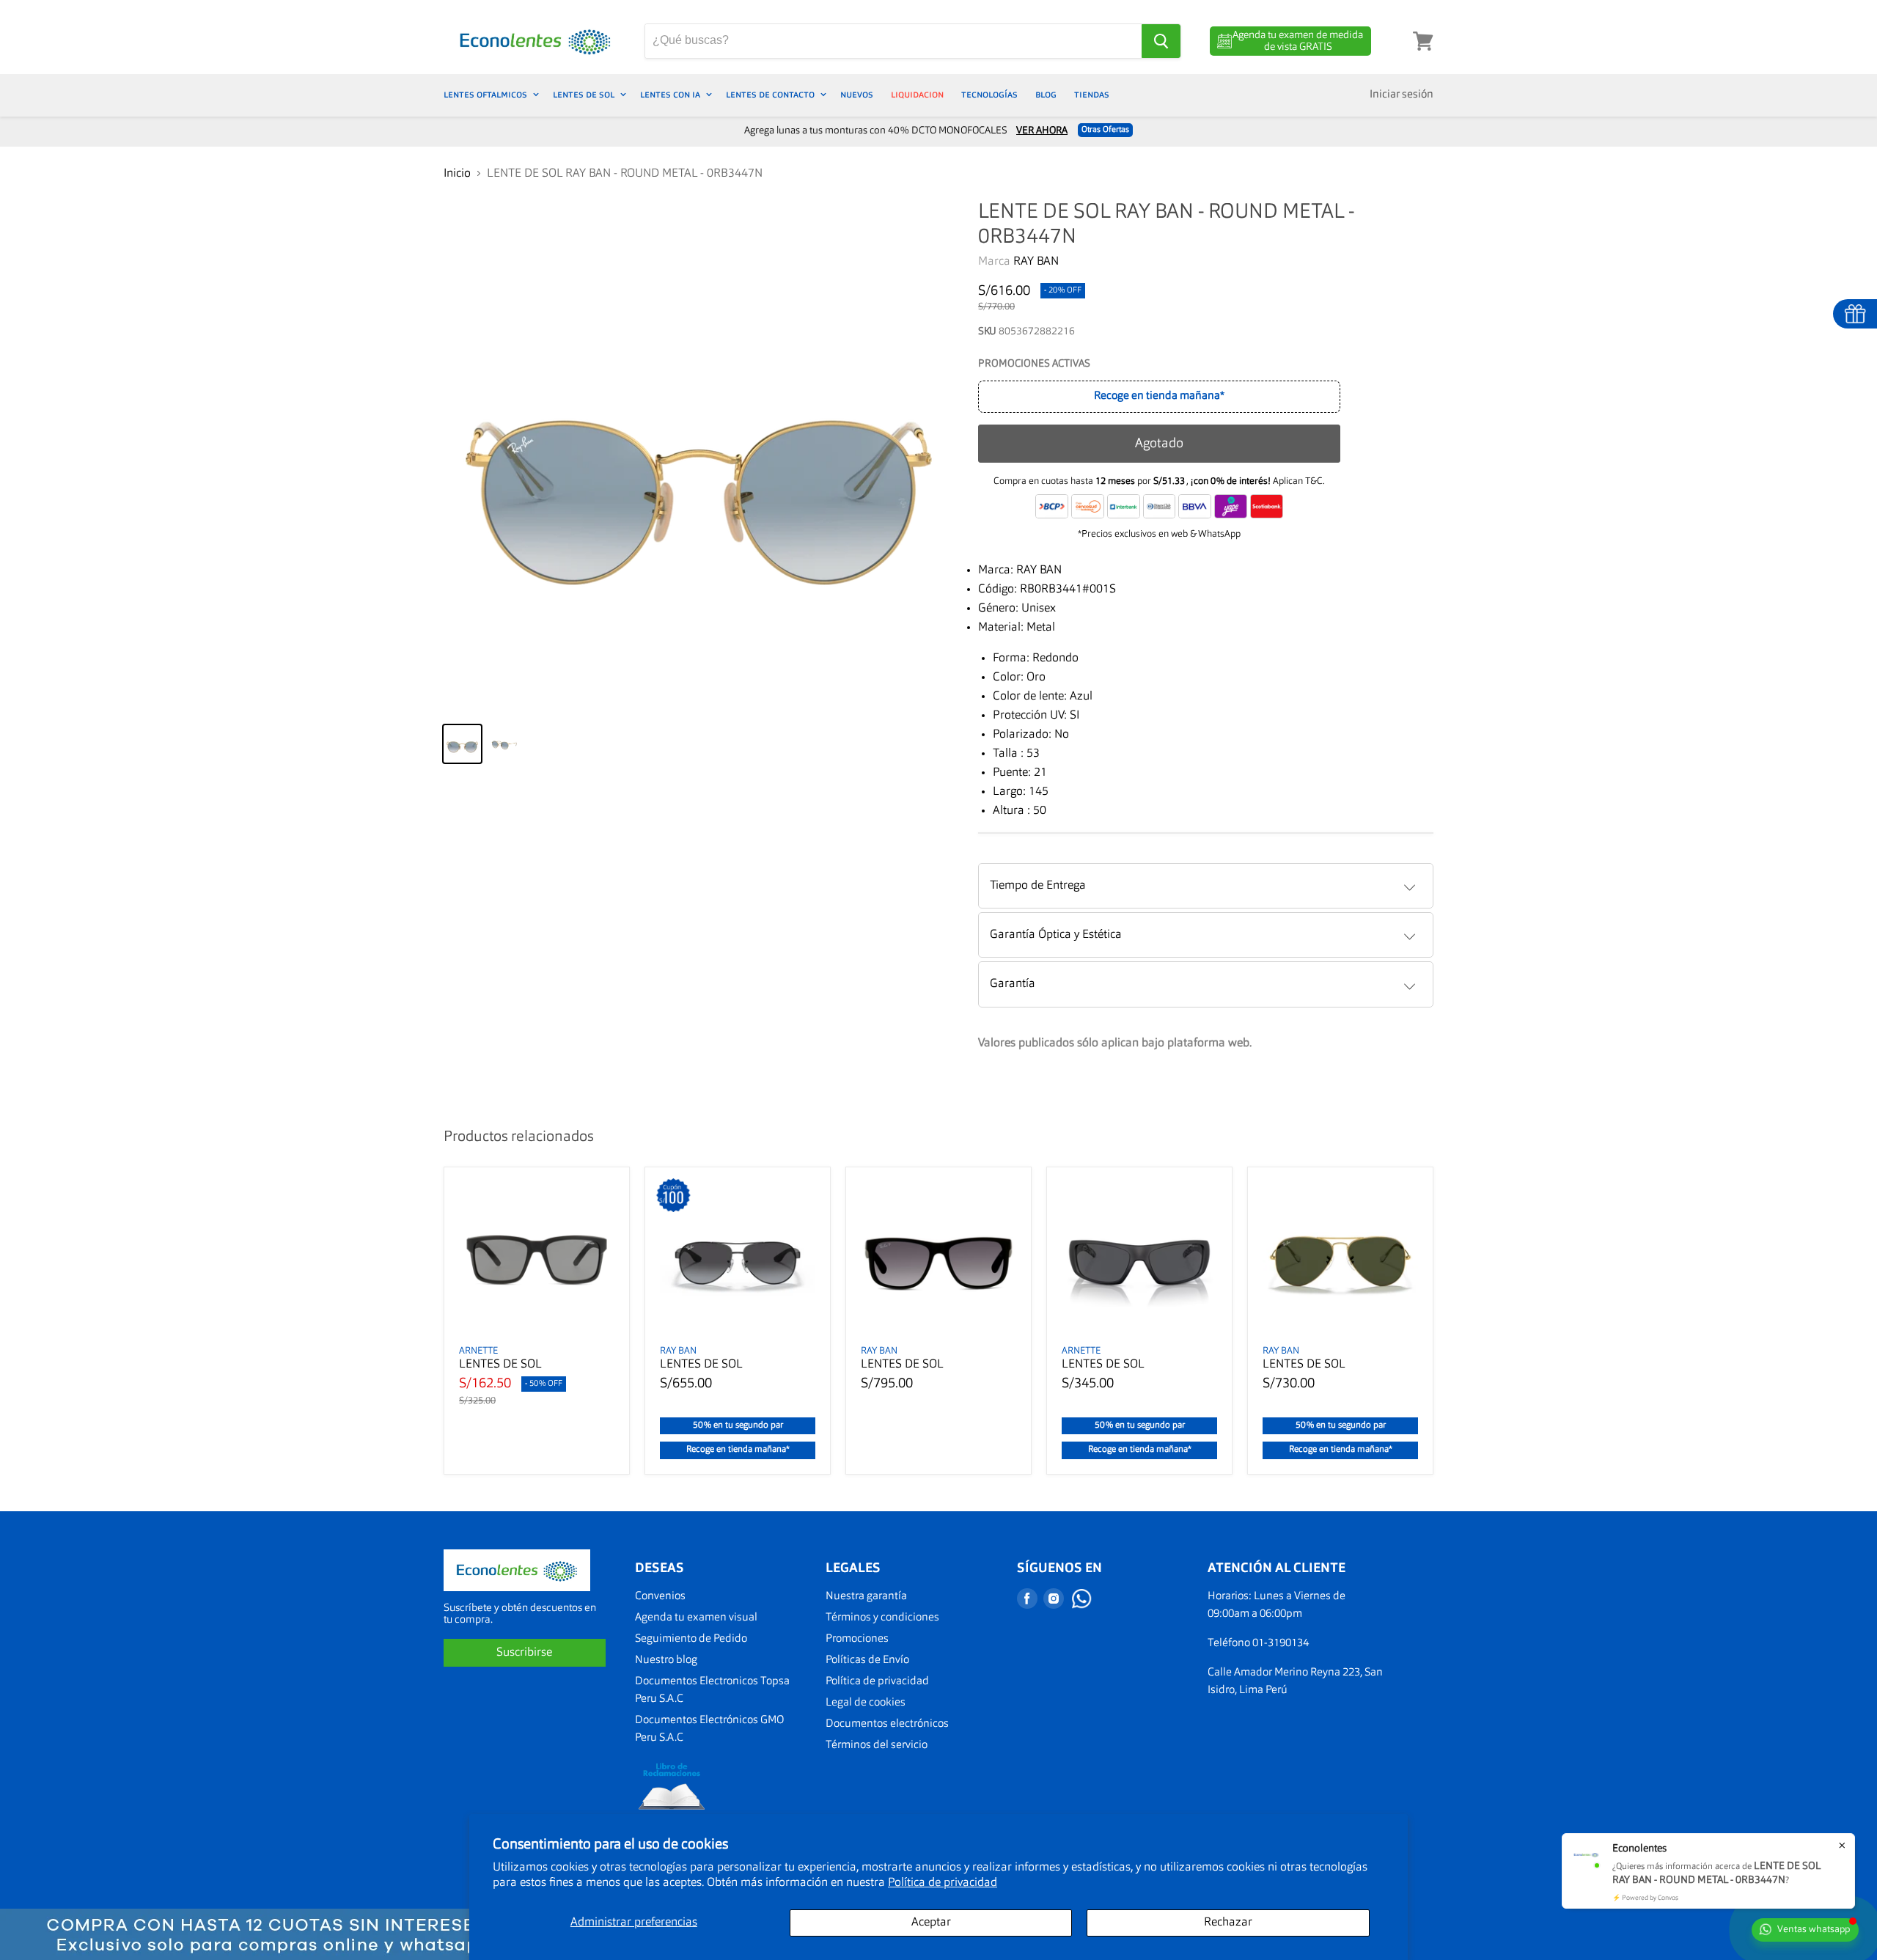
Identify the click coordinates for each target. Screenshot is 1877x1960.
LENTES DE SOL (585, 95)
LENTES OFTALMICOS (486, 95)
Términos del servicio (877, 1746)
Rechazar (1228, 1923)
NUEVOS (857, 95)
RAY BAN (1036, 262)
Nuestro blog (666, 1660)
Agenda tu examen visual (696, 1618)
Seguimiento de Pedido (691, 1639)
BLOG (1046, 95)
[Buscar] (1161, 41)
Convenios (660, 1597)
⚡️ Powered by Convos (1645, 1898)
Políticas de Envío (867, 1660)
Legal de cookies (866, 1703)
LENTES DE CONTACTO (771, 95)
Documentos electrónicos (887, 1724)
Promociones (857, 1639)
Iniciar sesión (1402, 95)
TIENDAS (1092, 95)
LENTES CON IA (671, 95)
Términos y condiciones (882, 1618)
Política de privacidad (943, 1883)
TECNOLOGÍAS (989, 95)
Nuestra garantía (866, 1597)
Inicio (457, 174)
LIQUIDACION (917, 95)
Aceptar (931, 1923)
